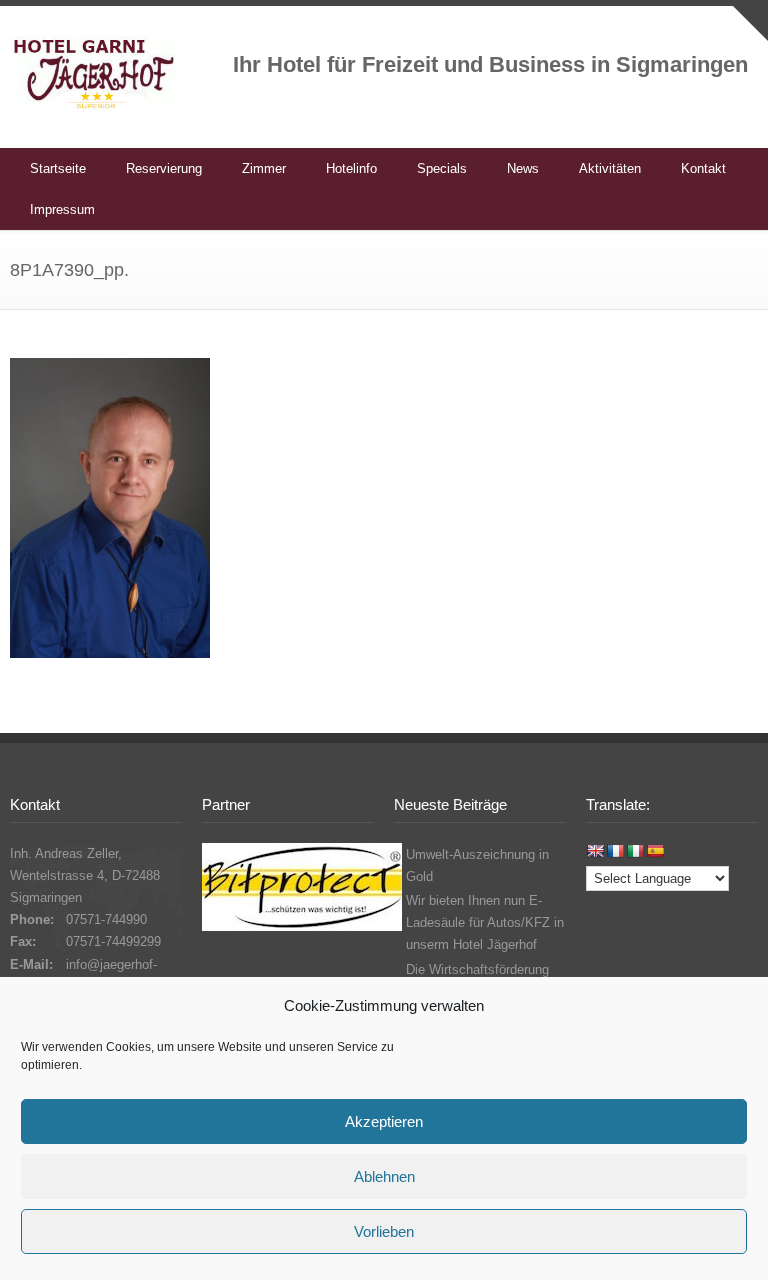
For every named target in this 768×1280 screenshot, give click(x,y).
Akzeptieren (384, 1121)
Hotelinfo (351, 168)
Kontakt (703, 168)
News (523, 168)
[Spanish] (655, 851)
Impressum (62, 209)
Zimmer (264, 168)
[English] (595, 851)
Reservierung (164, 168)
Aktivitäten (610, 168)
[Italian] (635, 851)
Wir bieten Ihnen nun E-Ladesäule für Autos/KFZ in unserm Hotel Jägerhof (485, 922)
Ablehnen (384, 1176)
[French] (615, 851)
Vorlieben (384, 1231)
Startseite (58, 168)
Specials (442, 168)
